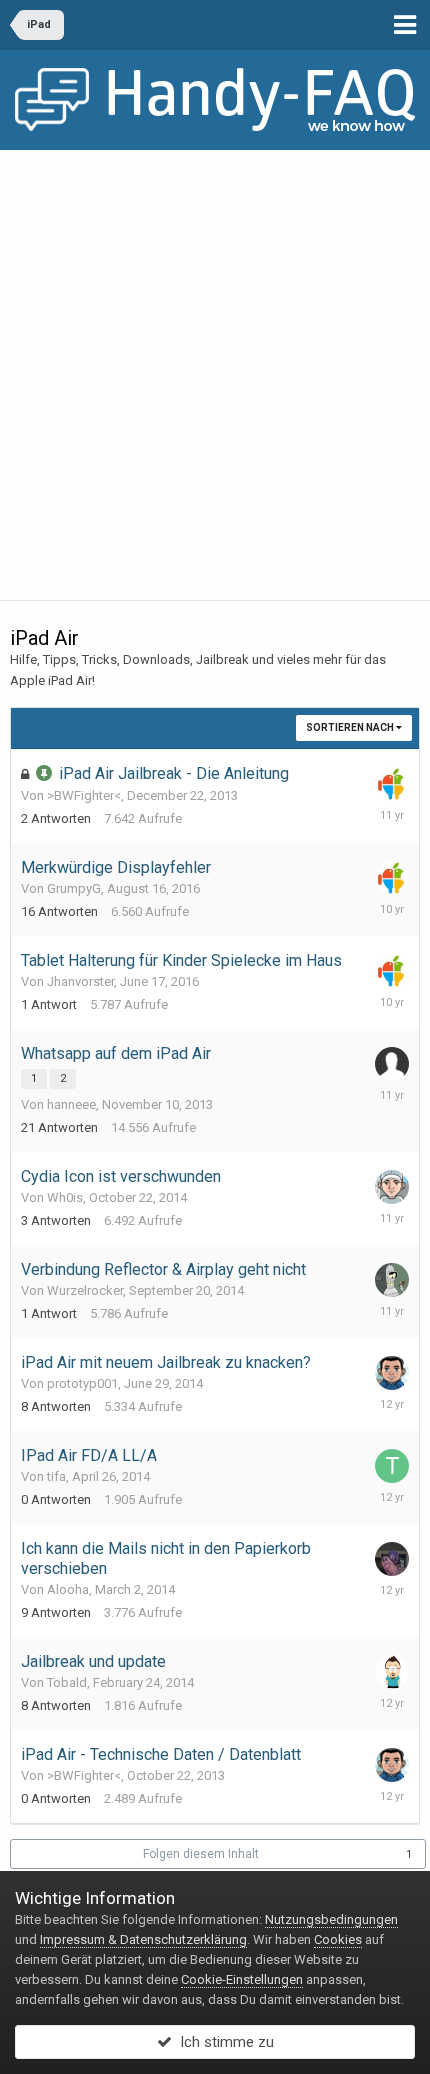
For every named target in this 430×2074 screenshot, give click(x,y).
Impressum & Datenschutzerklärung (143, 1939)
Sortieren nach (351, 727)
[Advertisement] (215, 375)
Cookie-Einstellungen (242, 1979)
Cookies (338, 1939)
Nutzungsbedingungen (331, 1919)
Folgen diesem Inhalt (201, 1854)
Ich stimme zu (223, 2042)
